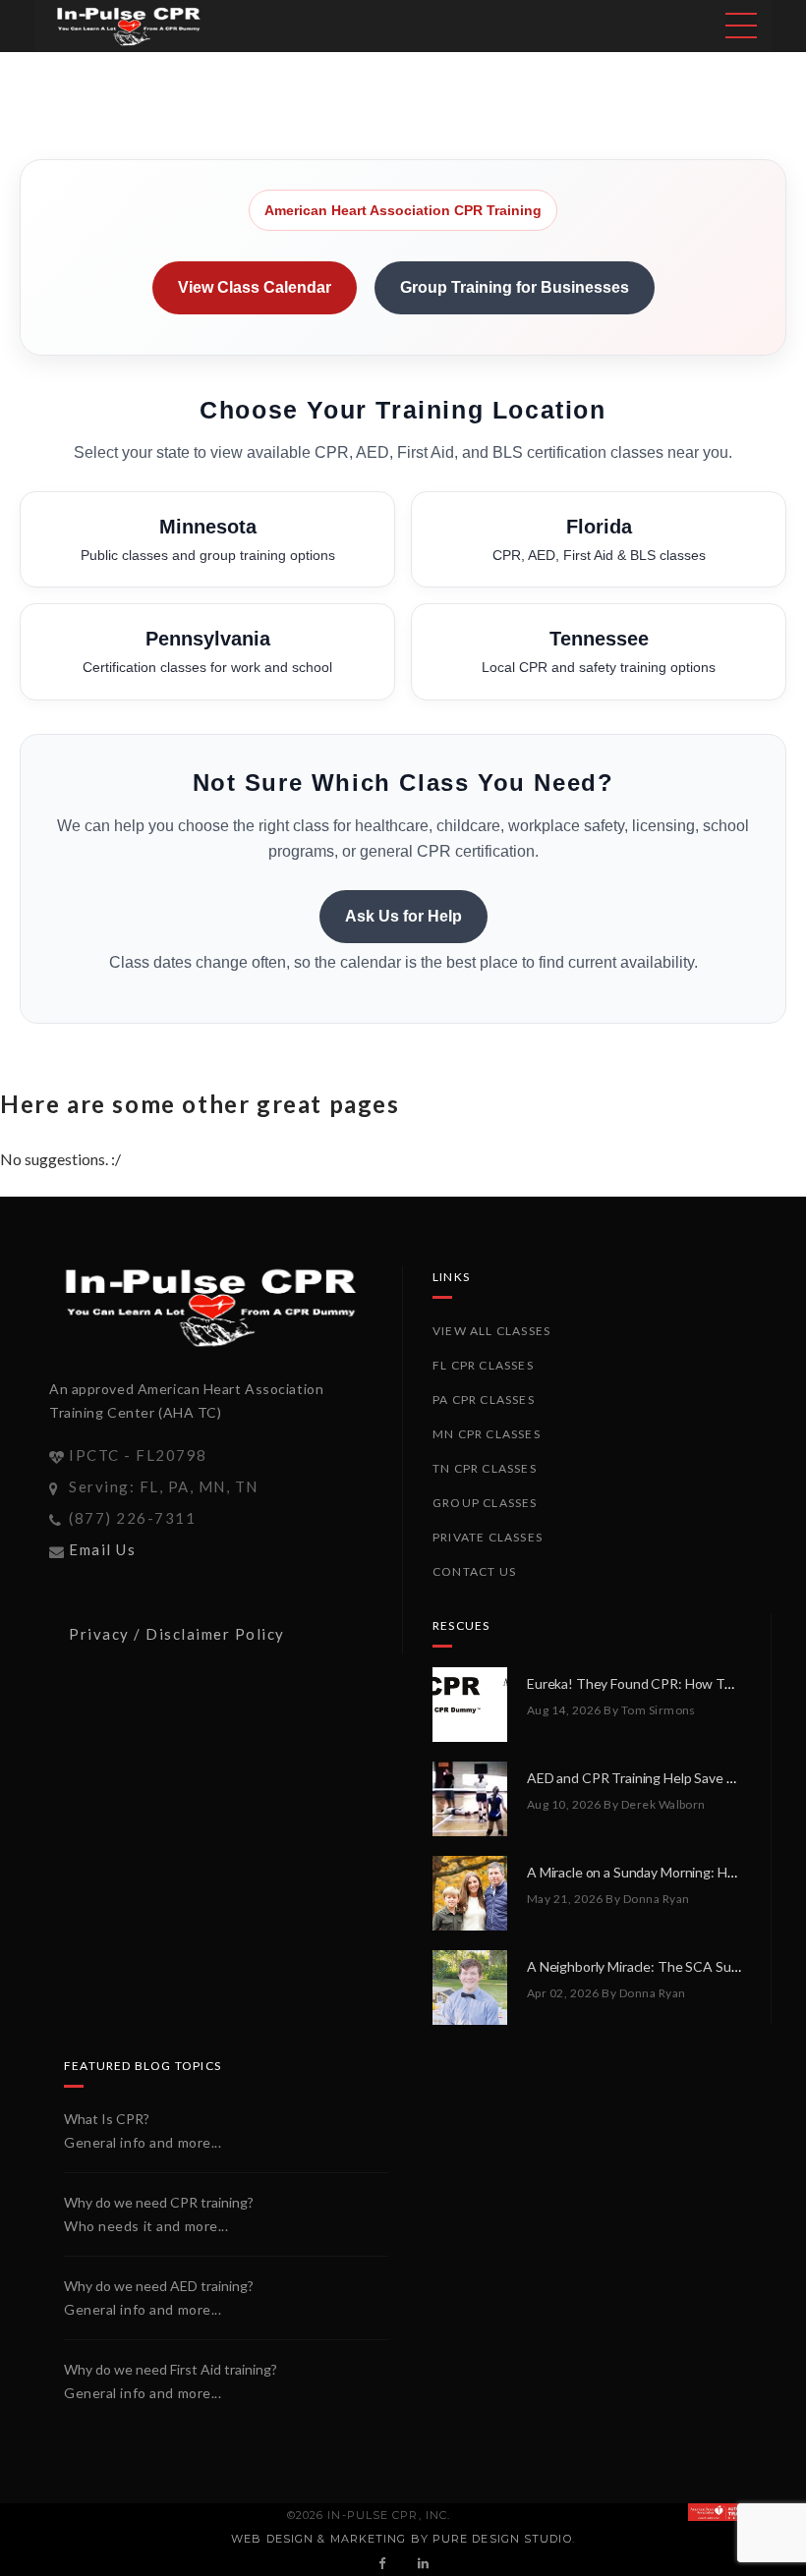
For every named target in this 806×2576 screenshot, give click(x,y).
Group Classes (485, 1503)
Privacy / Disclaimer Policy (177, 1634)
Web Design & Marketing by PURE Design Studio (401, 2539)
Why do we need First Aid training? (171, 2369)
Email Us (102, 1549)
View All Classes (491, 1331)
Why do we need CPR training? (159, 2202)
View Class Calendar (255, 287)
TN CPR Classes (485, 1468)
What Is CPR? (107, 2119)
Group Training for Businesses (515, 287)
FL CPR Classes (483, 1365)
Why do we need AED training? (159, 2286)
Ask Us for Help (403, 916)
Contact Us (474, 1571)
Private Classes (488, 1537)
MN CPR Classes (487, 1434)
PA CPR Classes (484, 1400)
